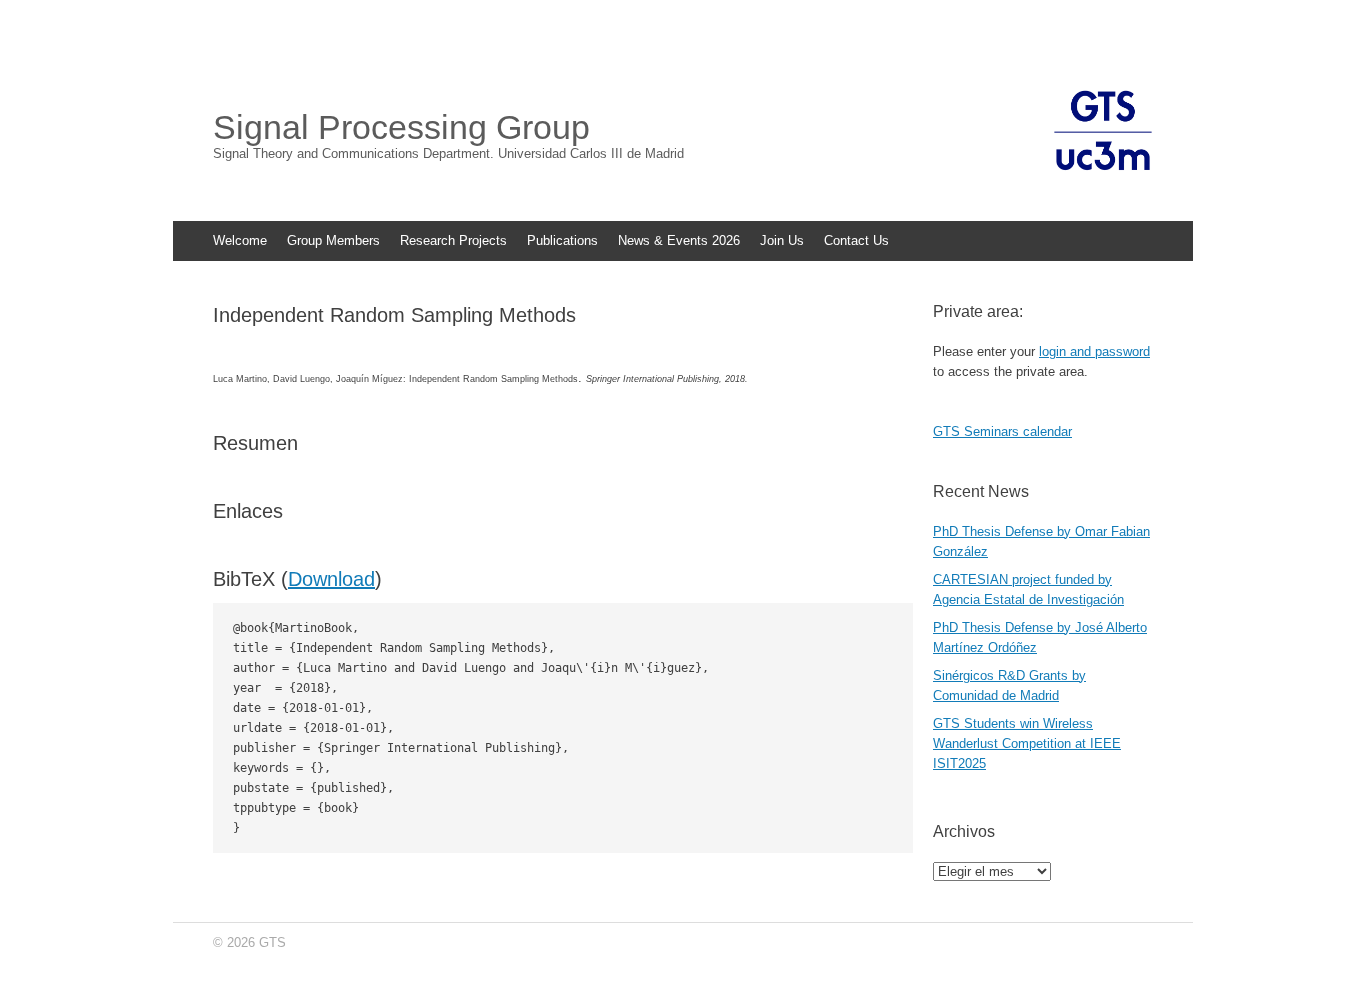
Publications (562, 240)
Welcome (240, 240)
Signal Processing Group (401, 127)
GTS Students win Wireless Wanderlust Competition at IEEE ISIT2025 (1027, 743)
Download (331, 579)
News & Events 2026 (679, 240)
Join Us (782, 240)
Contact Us (856, 240)
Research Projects (453, 240)
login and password (1094, 351)
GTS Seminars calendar (1002, 431)
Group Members (333, 240)
